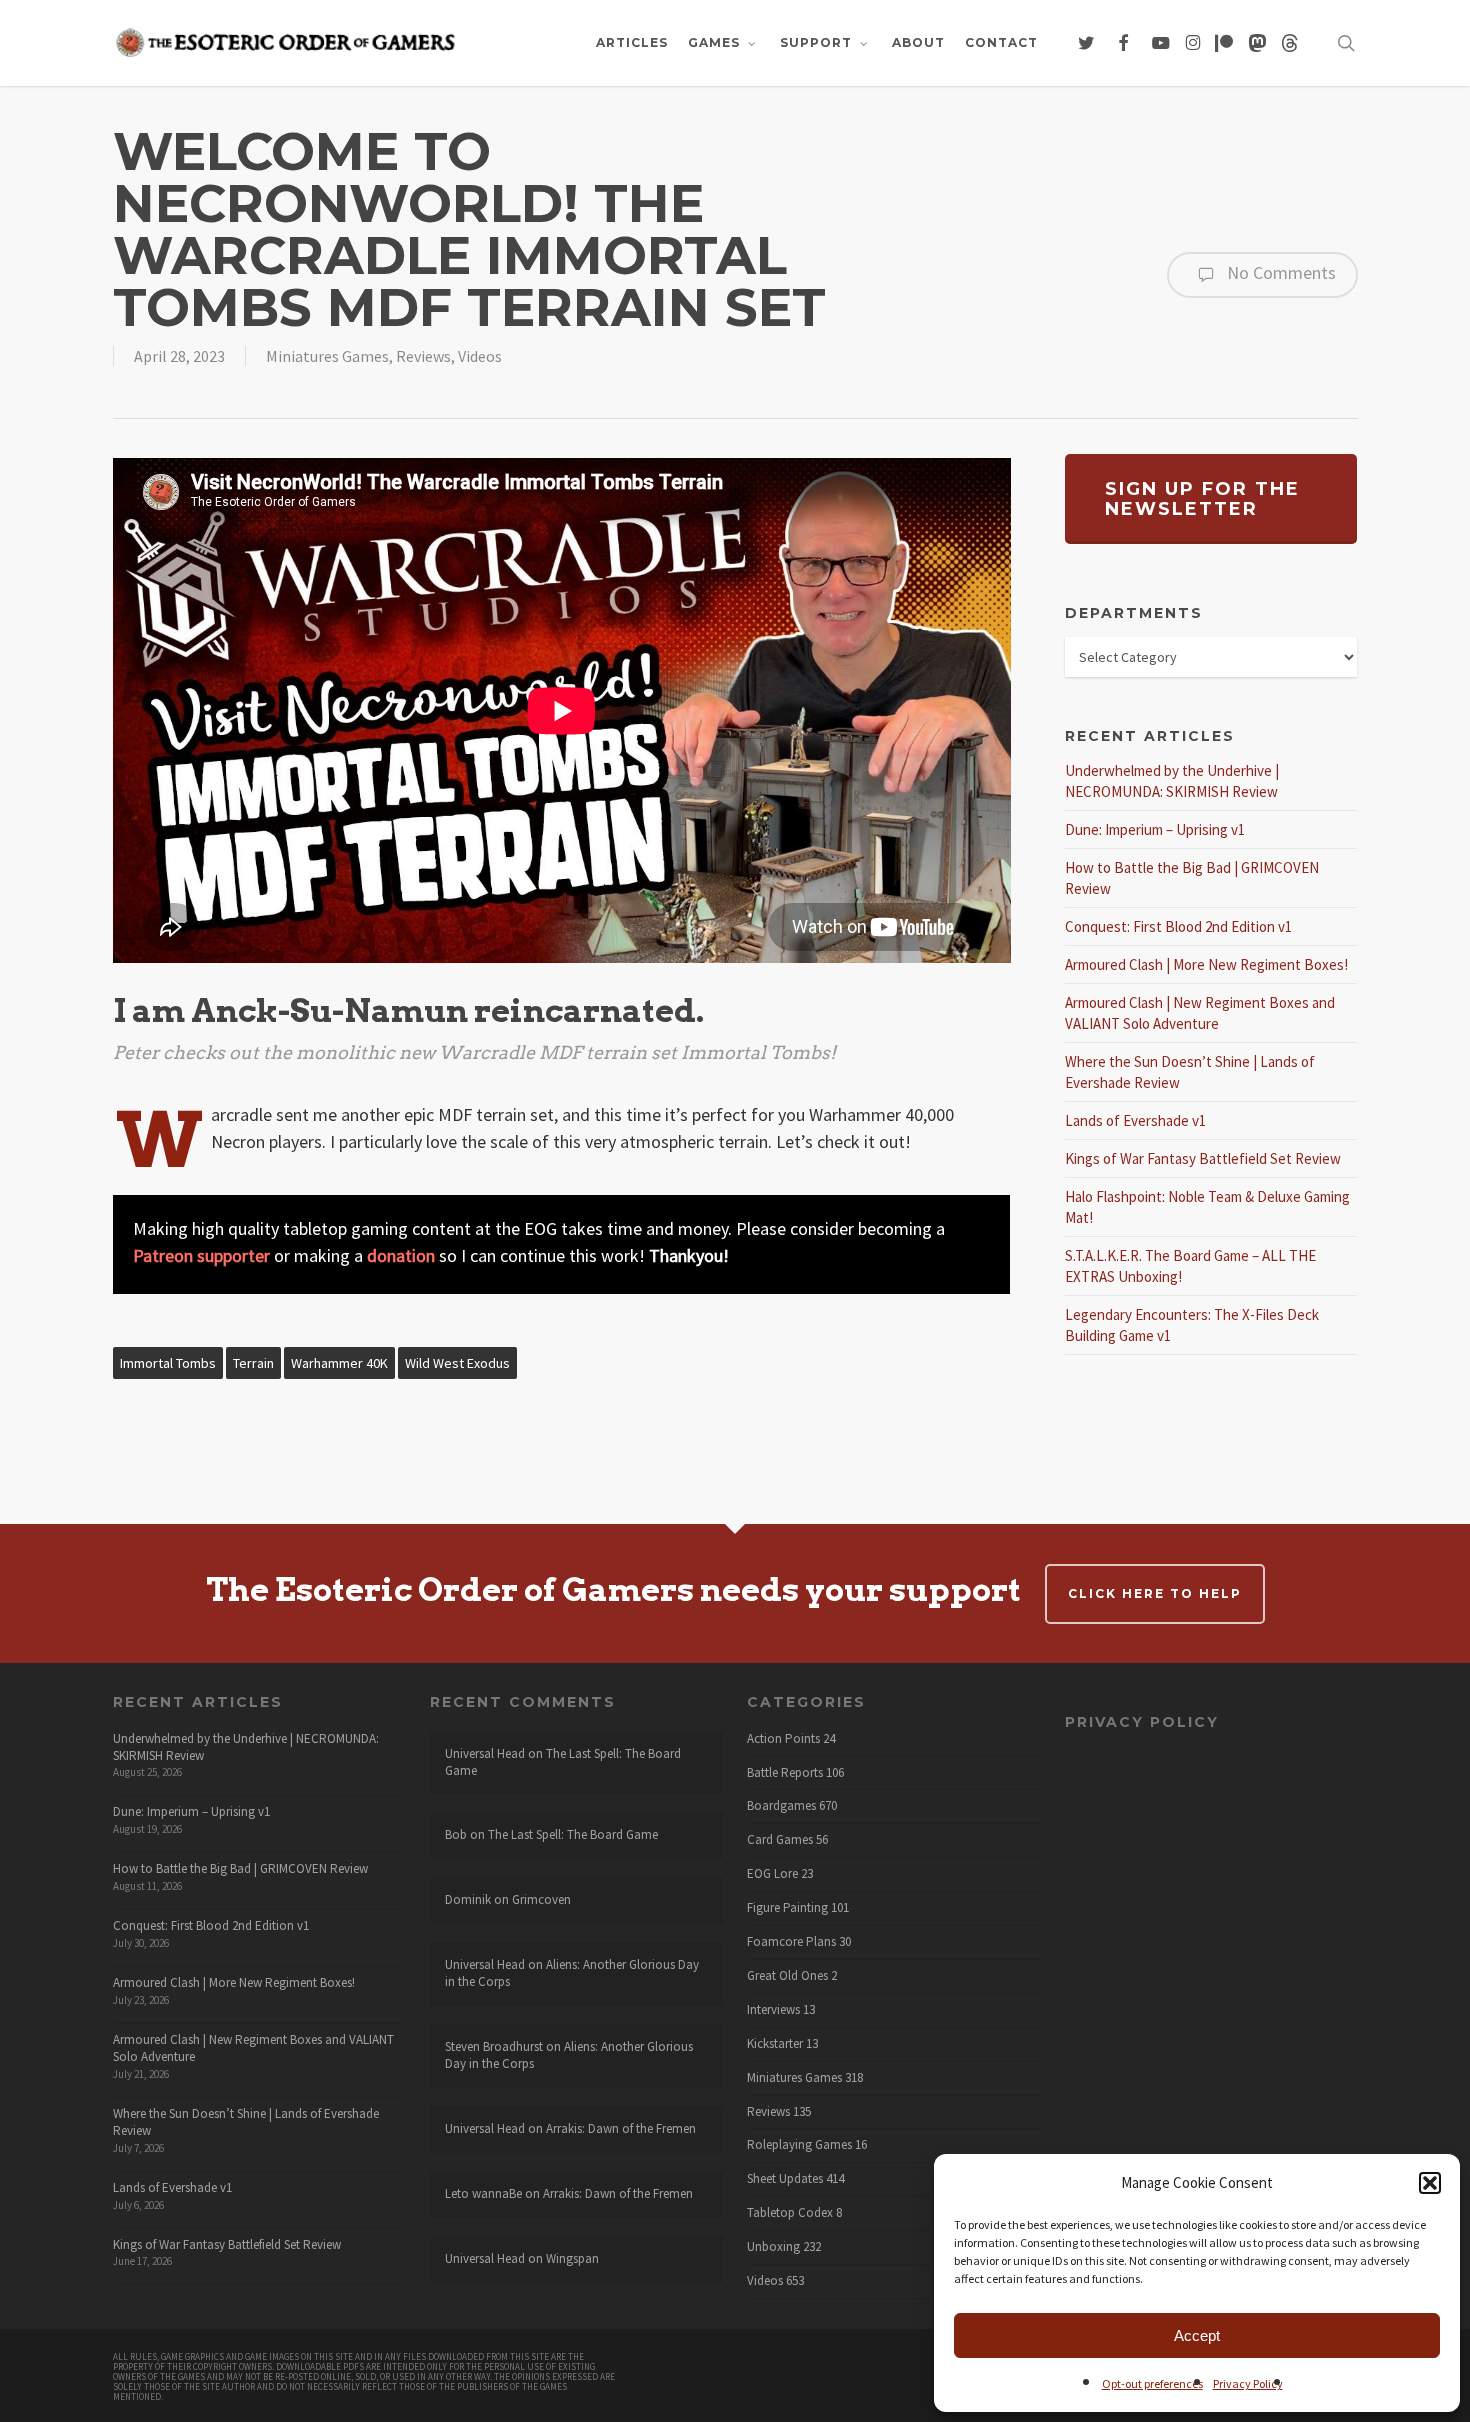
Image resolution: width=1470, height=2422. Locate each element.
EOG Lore (772, 1874)
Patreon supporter (201, 1255)
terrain (253, 1363)
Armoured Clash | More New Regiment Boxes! (1206, 964)
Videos (480, 356)
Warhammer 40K (339, 1363)
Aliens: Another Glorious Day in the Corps (572, 1973)
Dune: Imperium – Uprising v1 (1155, 829)
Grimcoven (541, 1899)
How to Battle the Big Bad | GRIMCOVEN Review (240, 1868)
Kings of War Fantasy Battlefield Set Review (1203, 1158)
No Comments (1279, 272)
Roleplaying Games (799, 2145)
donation (401, 1255)
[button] (1430, 2183)
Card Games (780, 1840)
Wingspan (572, 2258)
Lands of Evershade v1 (1135, 1120)
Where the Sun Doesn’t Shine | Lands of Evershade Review (246, 2122)
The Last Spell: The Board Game (563, 1762)
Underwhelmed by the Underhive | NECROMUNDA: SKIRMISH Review (246, 1747)
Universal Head (485, 1753)
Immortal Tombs (168, 1363)
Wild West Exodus (457, 1363)
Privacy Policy (1248, 2383)
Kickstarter (775, 2044)
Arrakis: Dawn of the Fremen (621, 2128)
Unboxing (773, 2247)
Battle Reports (785, 1773)
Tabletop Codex (790, 2213)
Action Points (783, 1739)
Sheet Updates (785, 2179)
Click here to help (1155, 1593)
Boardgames (781, 1806)
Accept (1197, 2335)
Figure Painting (787, 1908)
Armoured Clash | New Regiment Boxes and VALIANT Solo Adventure (253, 2048)
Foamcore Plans (791, 1942)
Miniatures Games (327, 356)
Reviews (423, 356)
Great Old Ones (787, 1976)
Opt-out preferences (1152, 2383)
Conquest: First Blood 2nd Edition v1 (1178, 926)
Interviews (773, 2010)
